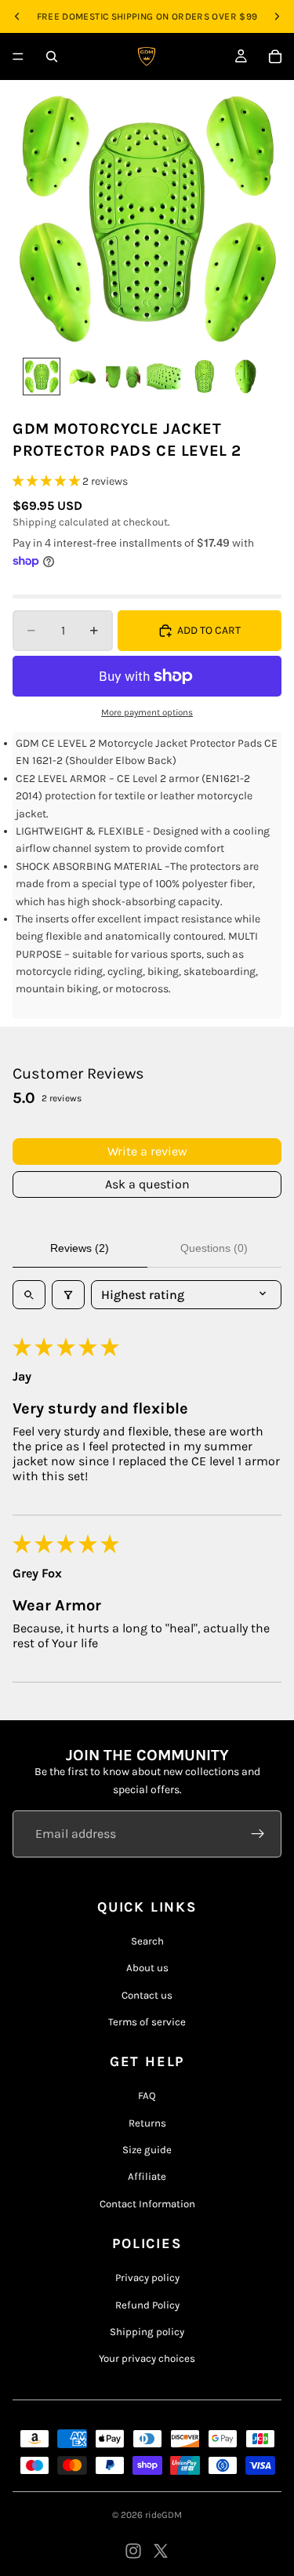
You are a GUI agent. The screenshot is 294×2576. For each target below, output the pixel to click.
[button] (47, 481)
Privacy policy (147, 2278)
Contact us (147, 1995)
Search (147, 1941)
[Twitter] (161, 2551)
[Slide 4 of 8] (164, 377)
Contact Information (147, 2204)
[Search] (52, 56)
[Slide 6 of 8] (245, 377)
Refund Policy (147, 2305)
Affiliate (147, 2176)
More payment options (147, 712)
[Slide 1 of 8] (42, 377)
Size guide (147, 2150)
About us (147, 1968)
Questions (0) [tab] (214, 1248)
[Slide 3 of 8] (123, 377)
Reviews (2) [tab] (80, 1248)
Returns (147, 2123)
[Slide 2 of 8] (82, 377)
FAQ (147, 2096)
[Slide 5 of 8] (205, 377)
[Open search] (29, 1295)
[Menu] (18, 56)
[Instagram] (133, 2551)
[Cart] (275, 56)
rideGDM (163, 2515)
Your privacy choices (147, 2358)
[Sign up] (258, 1834)
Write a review (147, 1151)
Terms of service (147, 2022)
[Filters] (68, 1295)
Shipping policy (147, 2332)
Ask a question (147, 1184)
